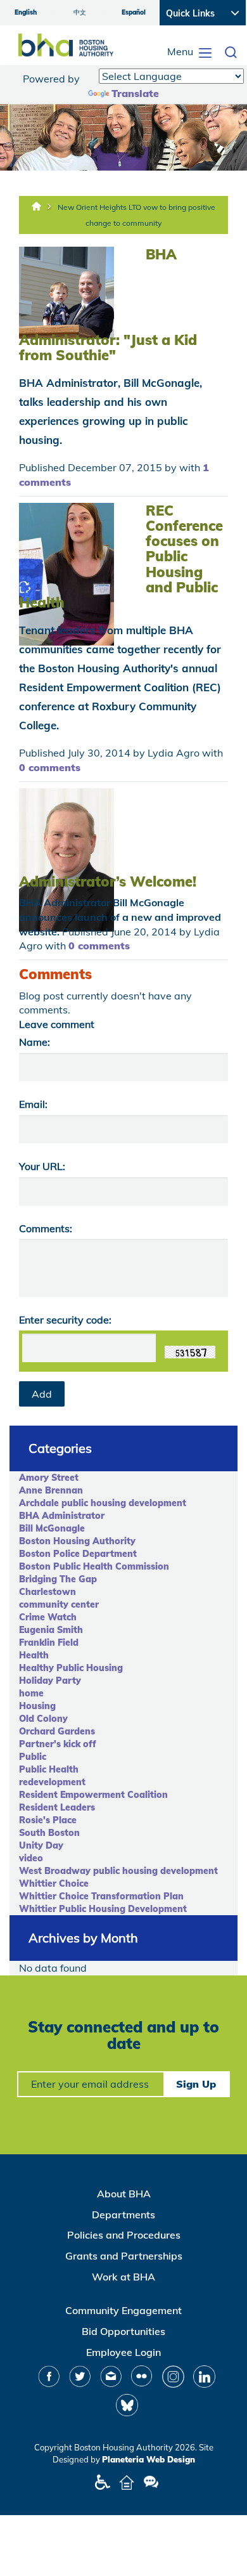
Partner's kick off (58, 1744)
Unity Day (41, 1845)
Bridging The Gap (58, 1579)
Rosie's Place (48, 1820)
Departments (123, 2215)
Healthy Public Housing (71, 1668)
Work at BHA (123, 2277)
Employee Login (123, 2352)
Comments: (46, 1228)
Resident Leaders (57, 1807)
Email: (33, 1104)
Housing (37, 1706)
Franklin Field (49, 1643)
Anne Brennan (51, 1490)
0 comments (50, 767)
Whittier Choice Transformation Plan (101, 1896)
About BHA (124, 2194)
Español (134, 12)
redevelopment (52, 1782)
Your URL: (42, 1166)
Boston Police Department (78, 1554)
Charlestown (47, 1592)
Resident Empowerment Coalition (93, 1795)
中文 (80, 12)
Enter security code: (65, 1320)
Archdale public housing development (103, 1503)
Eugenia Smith (51, 1630)
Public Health (49, 1769)
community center (59, 1604)
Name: (35, 1042)
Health (34, 1655)
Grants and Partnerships (124, 2256)
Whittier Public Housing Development (103, 1909)
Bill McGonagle (52, 1528)
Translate (135, 93)
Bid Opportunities (123, 2331)
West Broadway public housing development (118, 1871)
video (31, 1858)
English (26, 12)
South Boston (49, 1833)
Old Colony (43, 1719)
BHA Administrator (62, 1516)
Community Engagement (123, 2310)
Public (33, 1757)
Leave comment (57, 1024)
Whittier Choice (54, 1883)
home (31, 1693)
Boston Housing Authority (77, 1541)
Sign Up (196, 2084)
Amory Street (49, 1478)
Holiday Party (50, 1681)
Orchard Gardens (57, 1731)
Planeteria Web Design (149, 2459)
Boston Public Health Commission (94, 1566)
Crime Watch (48, 1617)
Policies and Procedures (124, 2235)
